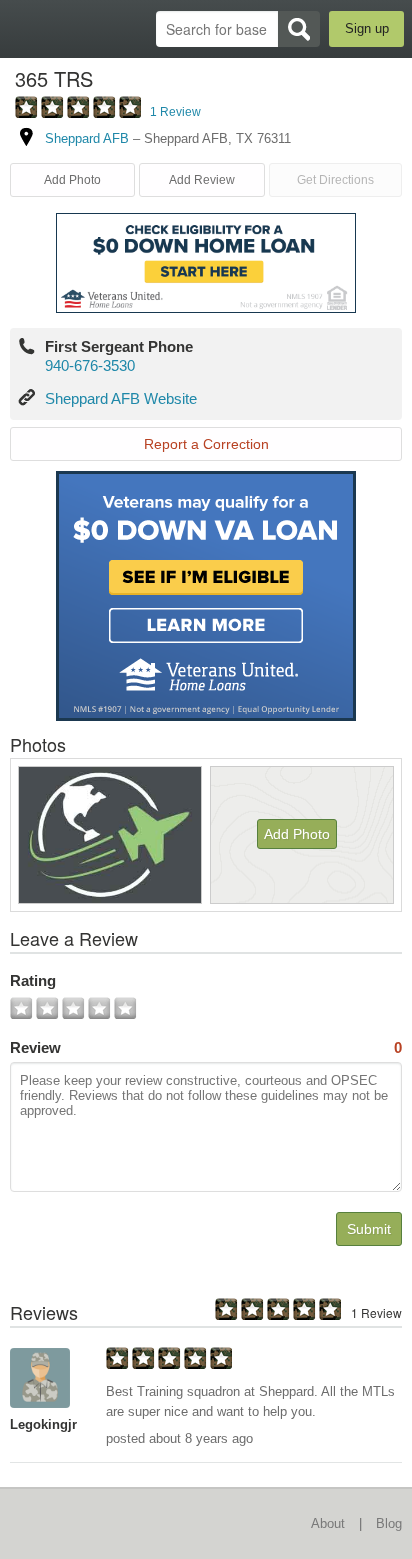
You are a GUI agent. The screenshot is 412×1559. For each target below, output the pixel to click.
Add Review (202, 180)
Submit (369, 1229)
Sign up (367, 28)
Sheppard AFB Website (121, 398)
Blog (389, 1523)
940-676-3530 (90, 365)
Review (206, 1047)
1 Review (175, 112)
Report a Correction (206, 444)
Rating (33, 980)
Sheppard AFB (87, 138)
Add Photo (297, 834)
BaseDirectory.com (25, 28)
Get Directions (335, 180)
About (328, 1523)
